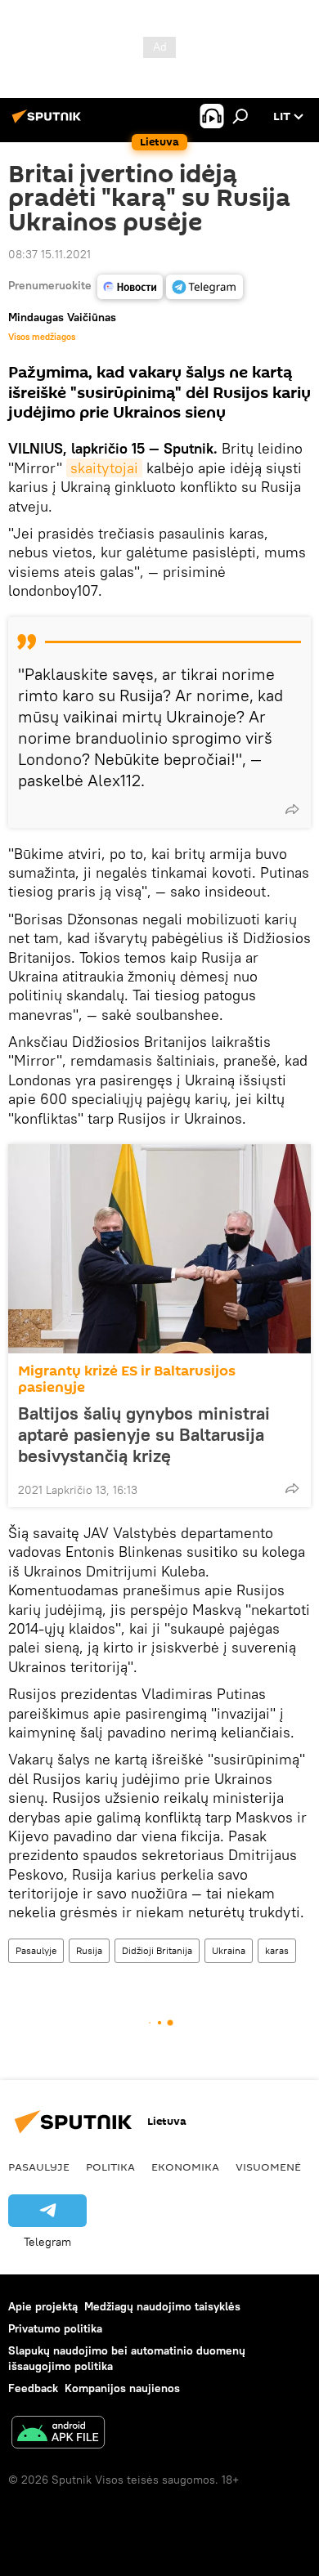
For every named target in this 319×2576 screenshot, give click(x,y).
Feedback (33, 2388)
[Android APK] (58, 2434)
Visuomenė (268, 2167)
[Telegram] (204, 287)
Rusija (89, 1950)
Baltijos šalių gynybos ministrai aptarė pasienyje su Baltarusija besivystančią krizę (144, 1434)
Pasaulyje (36, 1950)
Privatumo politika (55, 2328)
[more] (292, 809)
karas (277, 1950)
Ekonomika (185, 2167)
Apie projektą (43, 2306)
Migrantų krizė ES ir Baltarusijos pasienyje (127, 1379)
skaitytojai (104, 468)
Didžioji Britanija (157, 1950)
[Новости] (130, 287)
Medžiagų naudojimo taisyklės (162, 2306)
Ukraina (229, 1950)
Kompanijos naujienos (122, 2388)
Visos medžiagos (42, 337)
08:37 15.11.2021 (49, 254)
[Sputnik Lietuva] (49, 123)
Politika (110, 2167)
